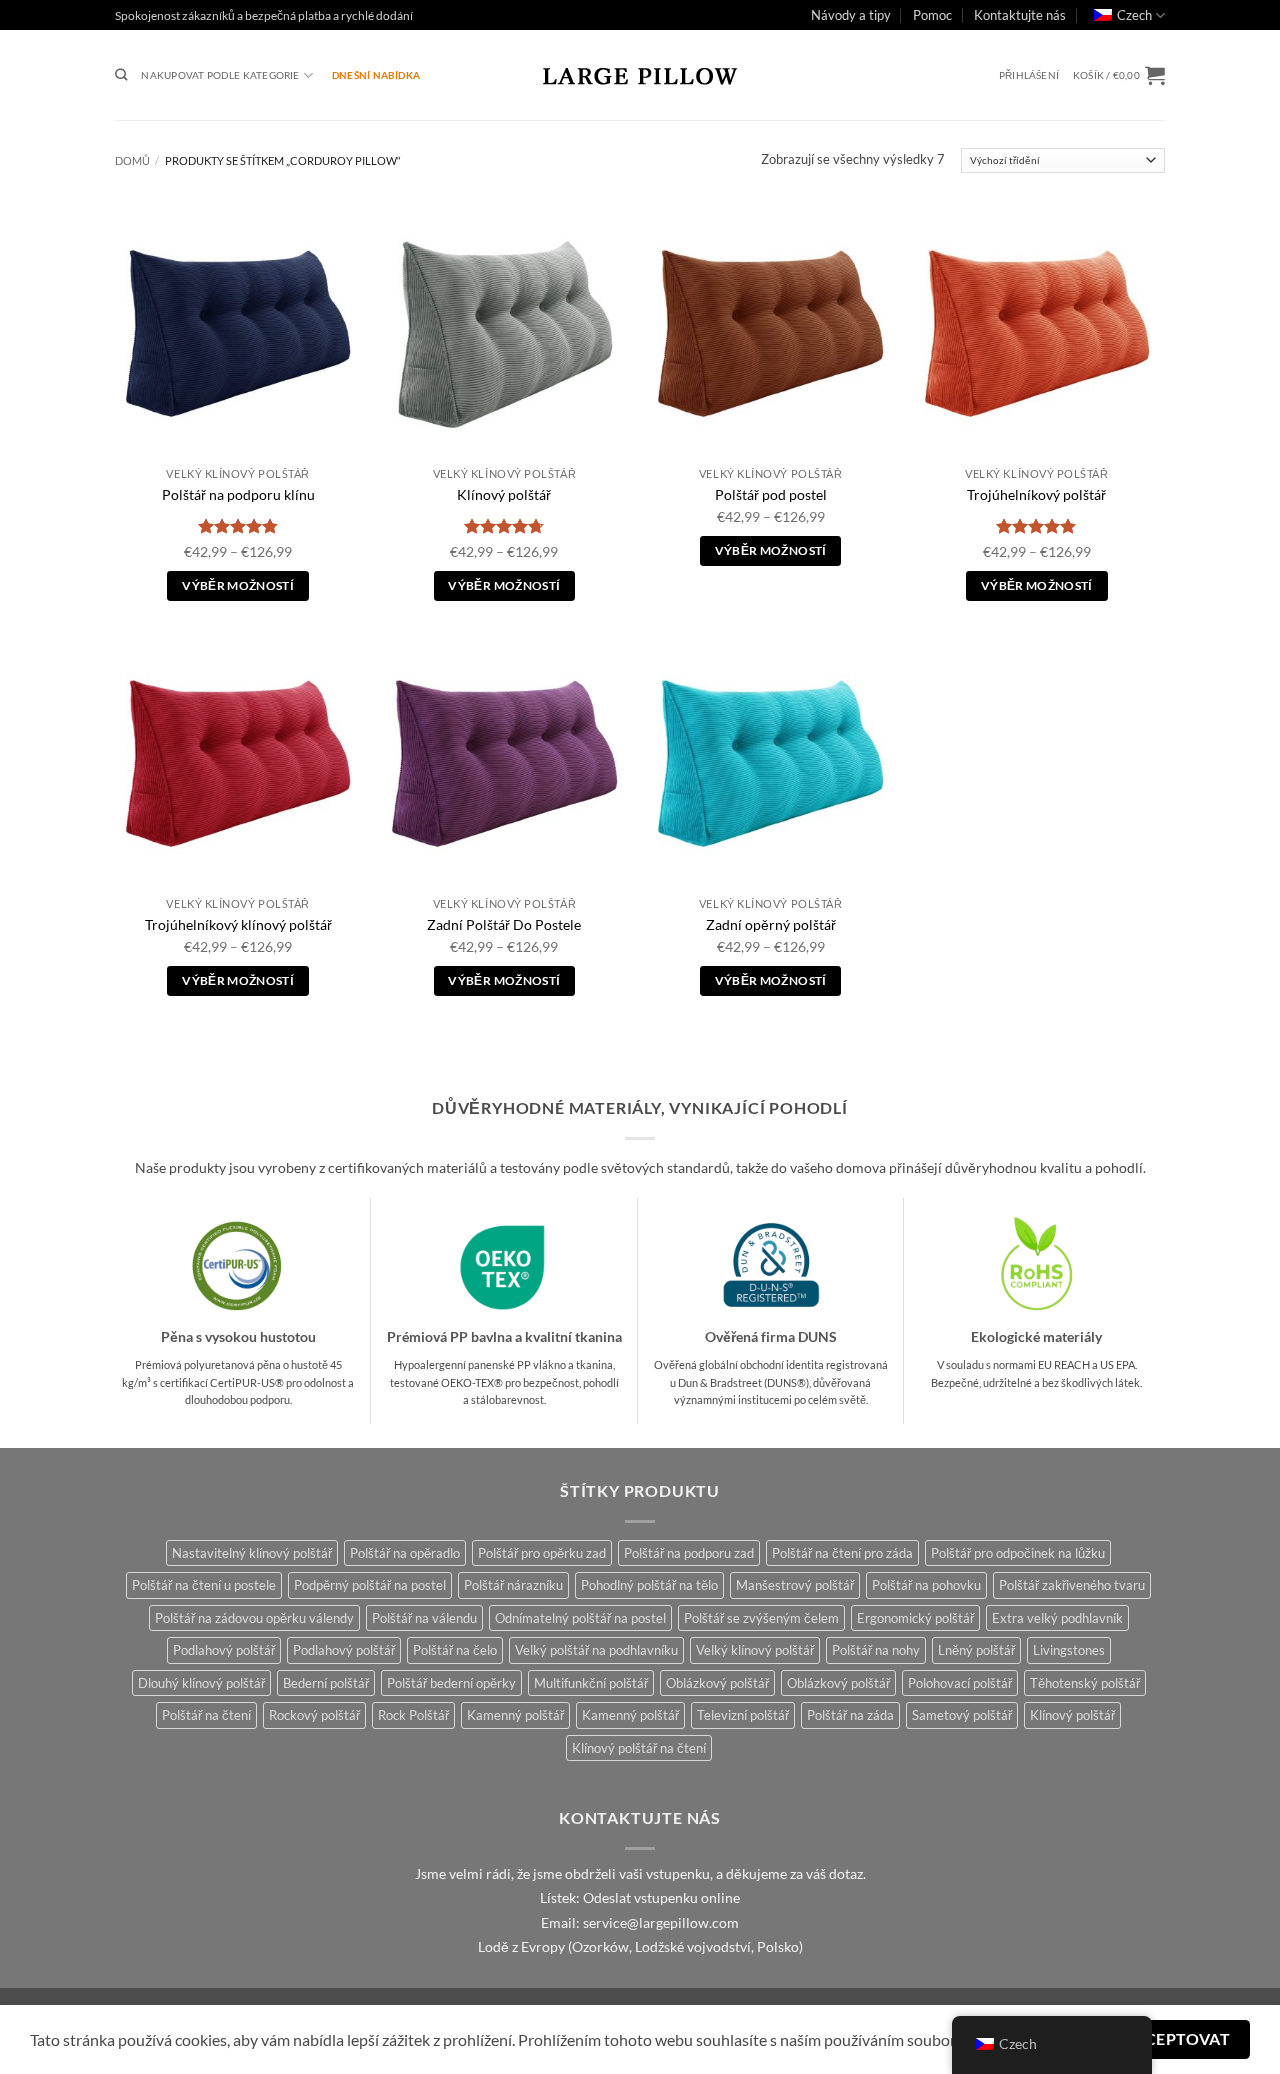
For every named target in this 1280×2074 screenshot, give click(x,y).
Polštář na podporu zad (689, 1553)
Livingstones (1069, 1650)
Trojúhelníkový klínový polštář (238, 924)
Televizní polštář (743, 1715)
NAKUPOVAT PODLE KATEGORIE (220, 75)
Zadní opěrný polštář (771, 924)
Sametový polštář (962, 1715)
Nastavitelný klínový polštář (252, 1553)
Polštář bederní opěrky (451, 1683)
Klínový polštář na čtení (639, 1748)
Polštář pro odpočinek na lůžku (1018, 1553)
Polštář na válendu (424, 1618)
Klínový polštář (504, 494)
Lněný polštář (976, 1650)
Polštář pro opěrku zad (542, 1553)
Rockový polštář (314, 1715)
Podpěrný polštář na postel (370, 1585)
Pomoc (932, 15)
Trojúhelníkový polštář (1036, 494)
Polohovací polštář (960, 1683)
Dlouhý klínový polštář (201, 1683)
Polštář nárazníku (513, 1585)
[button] (1029, 75)
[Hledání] (121, 75)
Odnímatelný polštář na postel (580, 1618)
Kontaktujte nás (1020, 15)
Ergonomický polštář (915, 1618)
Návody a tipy (851, 15)
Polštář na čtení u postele (204, 1585)
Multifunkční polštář (591, 1683)
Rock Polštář (413, 1715)
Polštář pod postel (771, 494)
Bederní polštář (326, 1683)
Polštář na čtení (206, 1715)
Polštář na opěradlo (405, 1553)
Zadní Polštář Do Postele (504, 924)
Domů (132, 160)
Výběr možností (238, 585)
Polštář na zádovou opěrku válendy (254, 1618)
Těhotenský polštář (1085, 1683)
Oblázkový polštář (717, 1683)
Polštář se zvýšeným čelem (761, 1618)
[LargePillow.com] (640, 75)
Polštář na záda (850, 1715)
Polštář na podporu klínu (238, 494)
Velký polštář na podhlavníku (596, 1650)
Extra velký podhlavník (1057, 1618)
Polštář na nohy (876, 1650)
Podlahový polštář (224, 1650)
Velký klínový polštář (755, 1650)
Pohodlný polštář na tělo (649, 1585)
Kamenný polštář (515, 1715)
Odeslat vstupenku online (661, 1898)
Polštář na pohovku (926, 1585)
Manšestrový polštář (795, 1585)
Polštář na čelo (455, 1650)
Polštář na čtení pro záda (842, 1553)
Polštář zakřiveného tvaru (1072, 1585)
